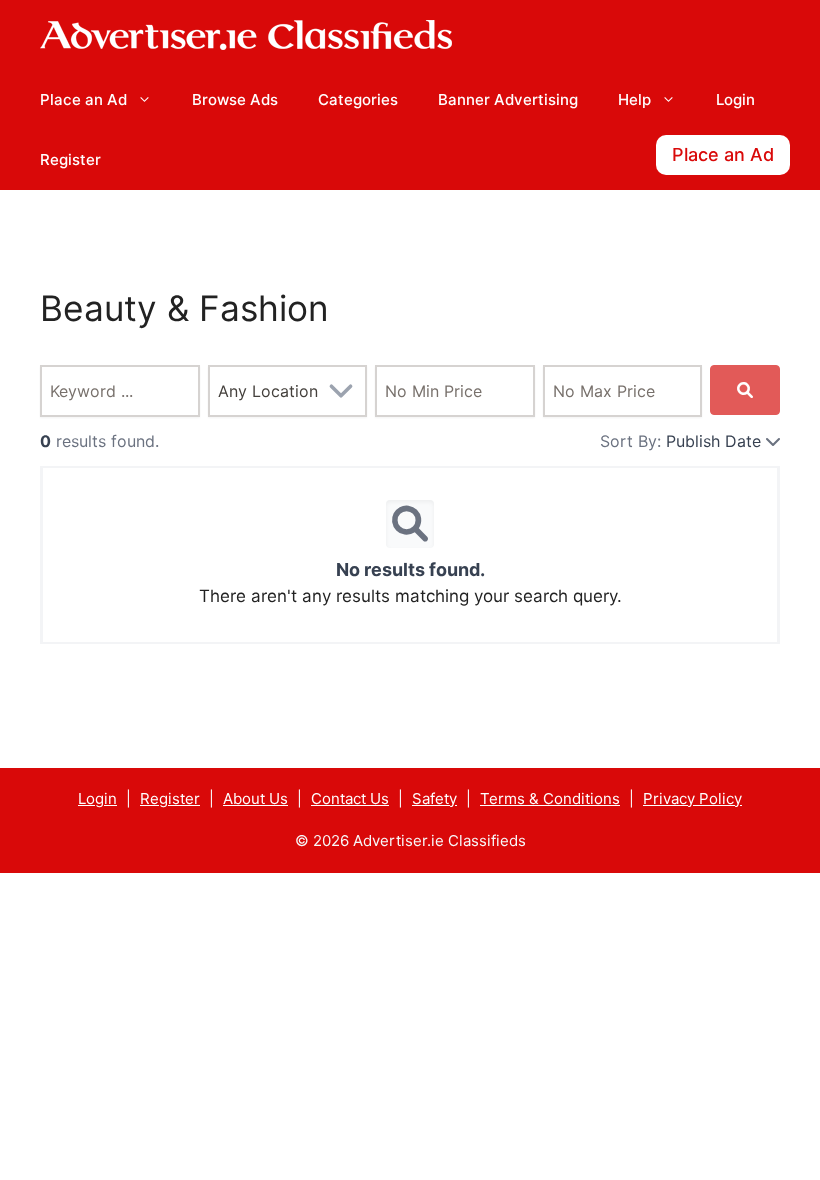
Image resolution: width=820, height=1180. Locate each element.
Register (70, 159)
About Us (255, 798)
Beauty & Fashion (184, 308)
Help (634, 99)
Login (735, 99)
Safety (434, 798)
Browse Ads (235, 99)
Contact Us (350, 798)
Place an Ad (83, 99)
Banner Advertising (508, 99)
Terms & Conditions (550, 798)
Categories (358, 99)
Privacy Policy (692, 798)
